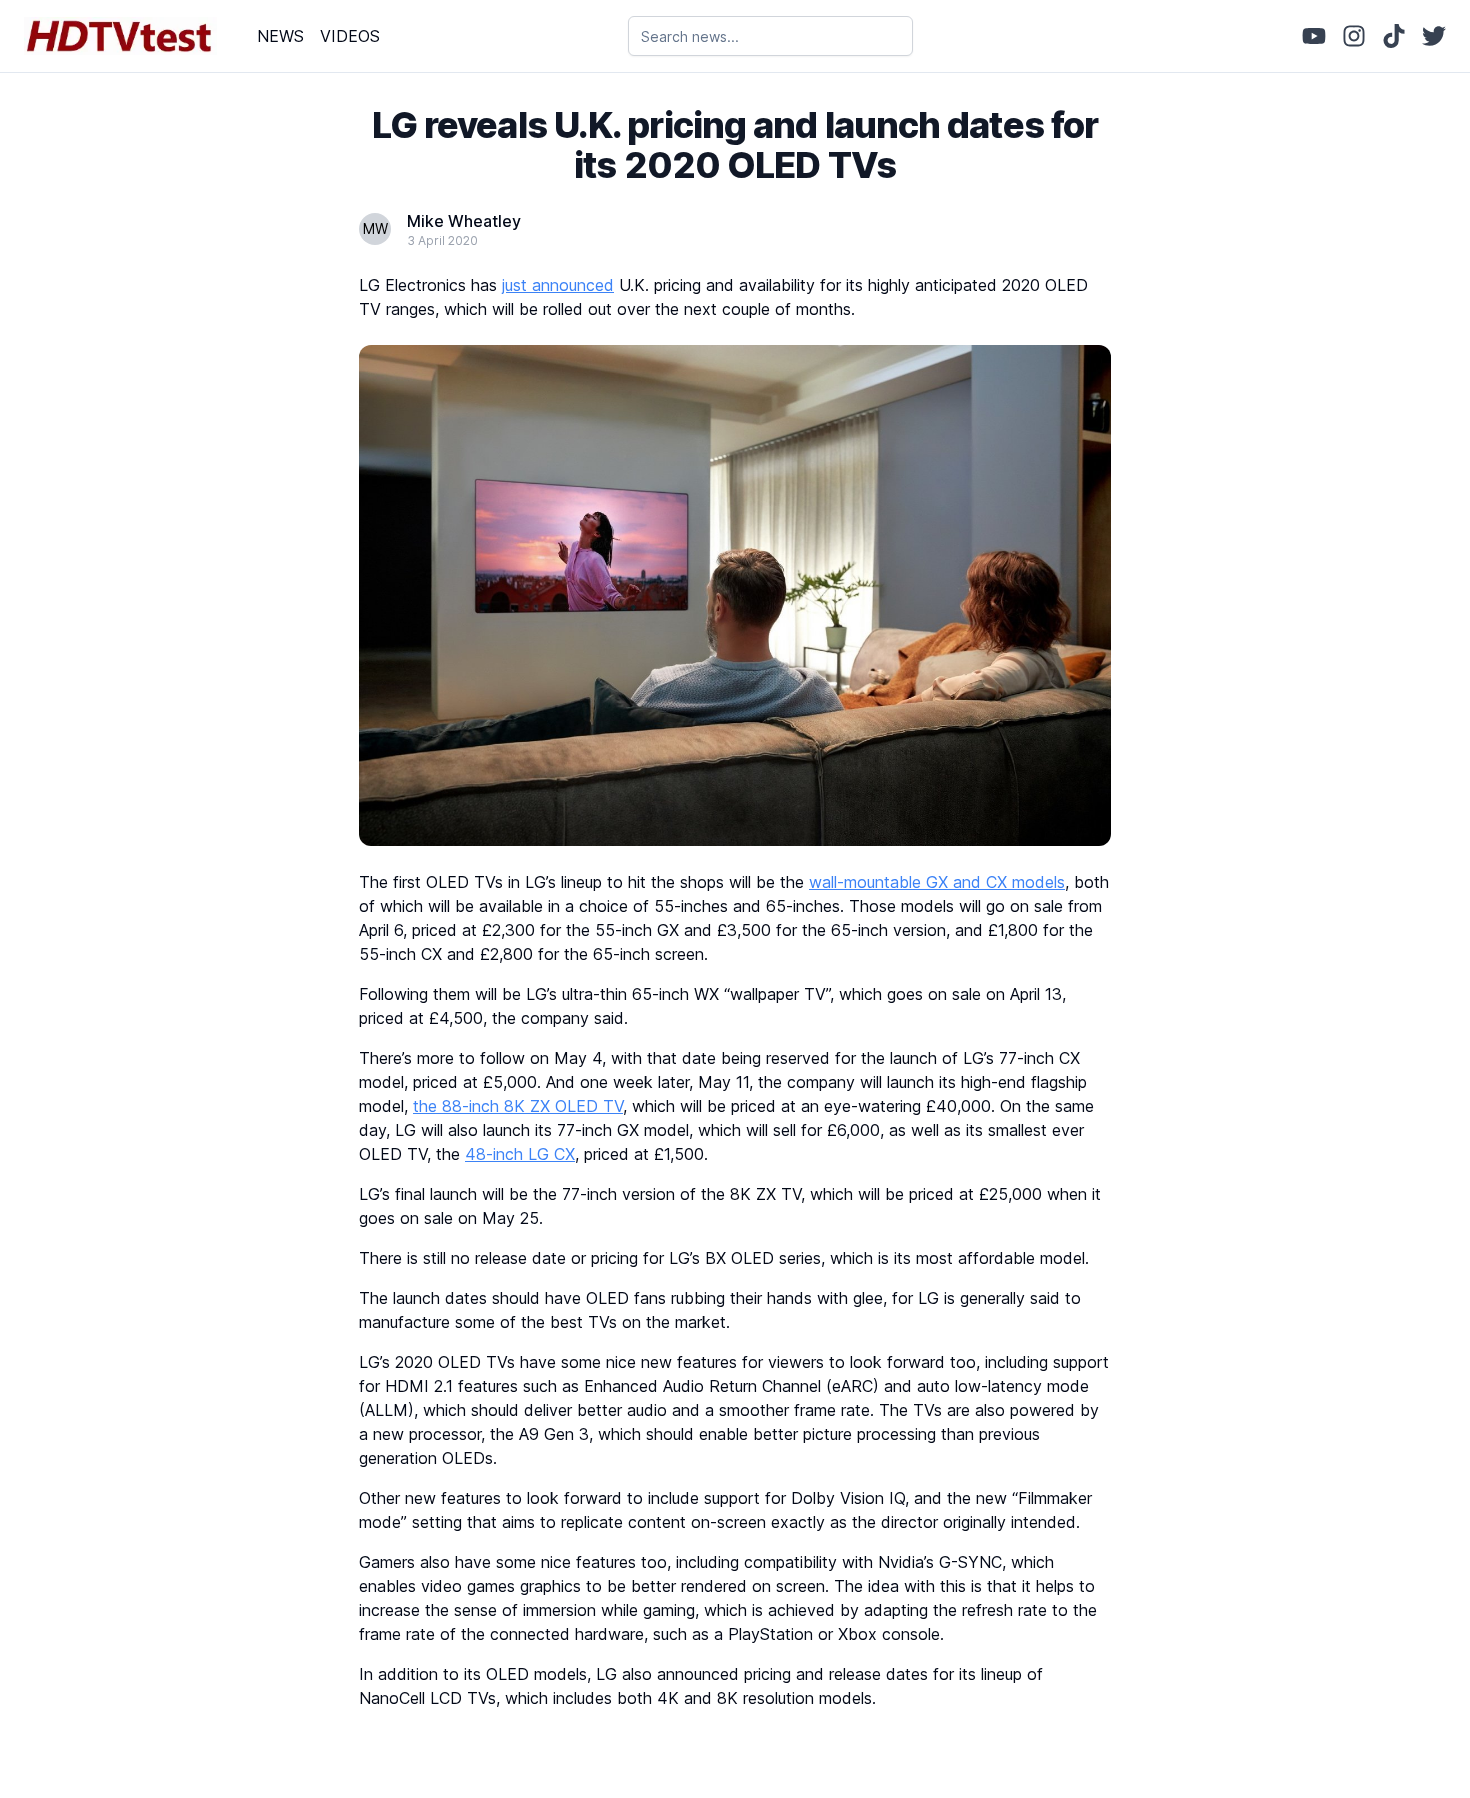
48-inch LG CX (520, 1154)
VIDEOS (350, 36)
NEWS (280, 36)
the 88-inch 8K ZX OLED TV (518, 1106)
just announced (558, 285)
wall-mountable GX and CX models (937, 882)
